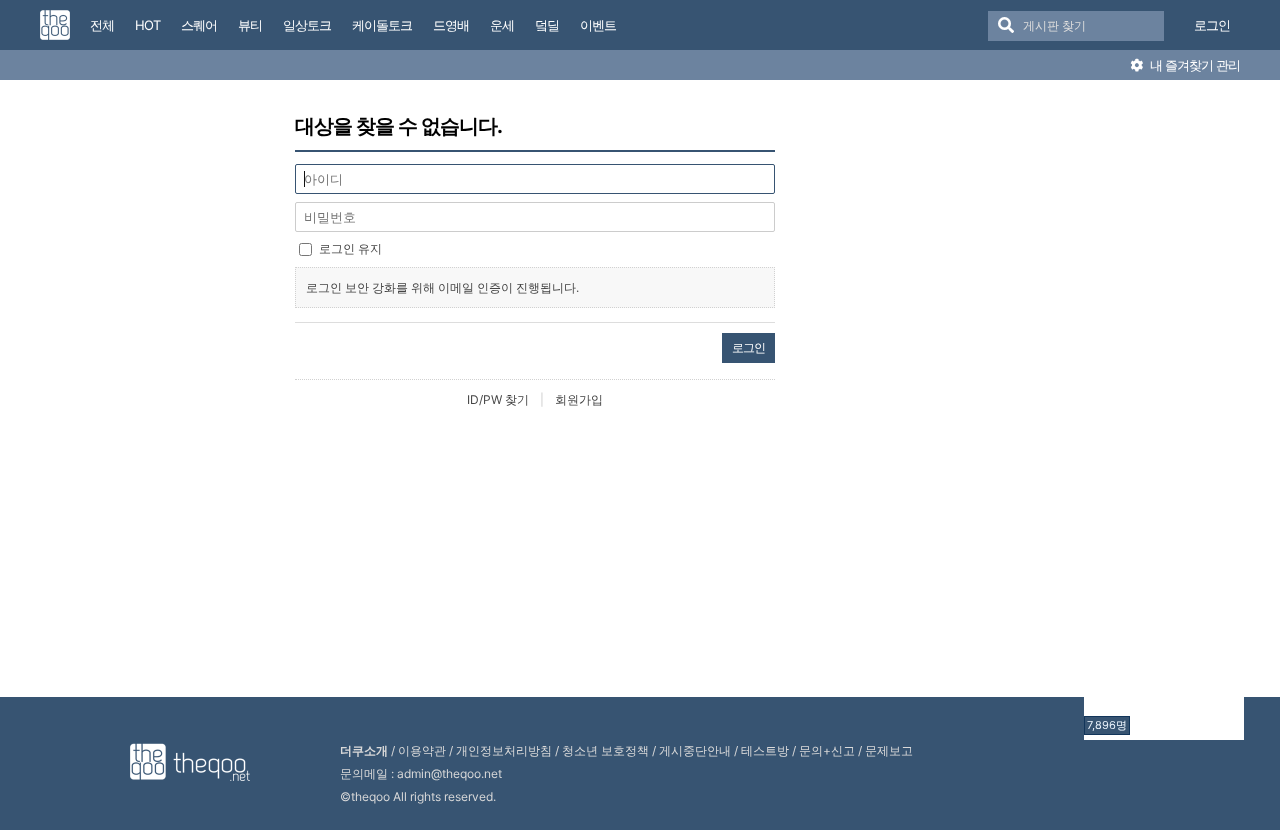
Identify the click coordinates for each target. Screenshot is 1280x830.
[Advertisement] (1164, 413)
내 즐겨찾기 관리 (1193, 65)
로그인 (1212, 25)
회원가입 (579, 399)
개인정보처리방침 (504, 750)
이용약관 (422, 750)
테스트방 (765, 750)
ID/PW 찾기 (498, 399)
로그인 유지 (350, 248)
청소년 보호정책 (605, 750)
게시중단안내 (695, 750)
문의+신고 (827, 750)
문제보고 (889, 750)
